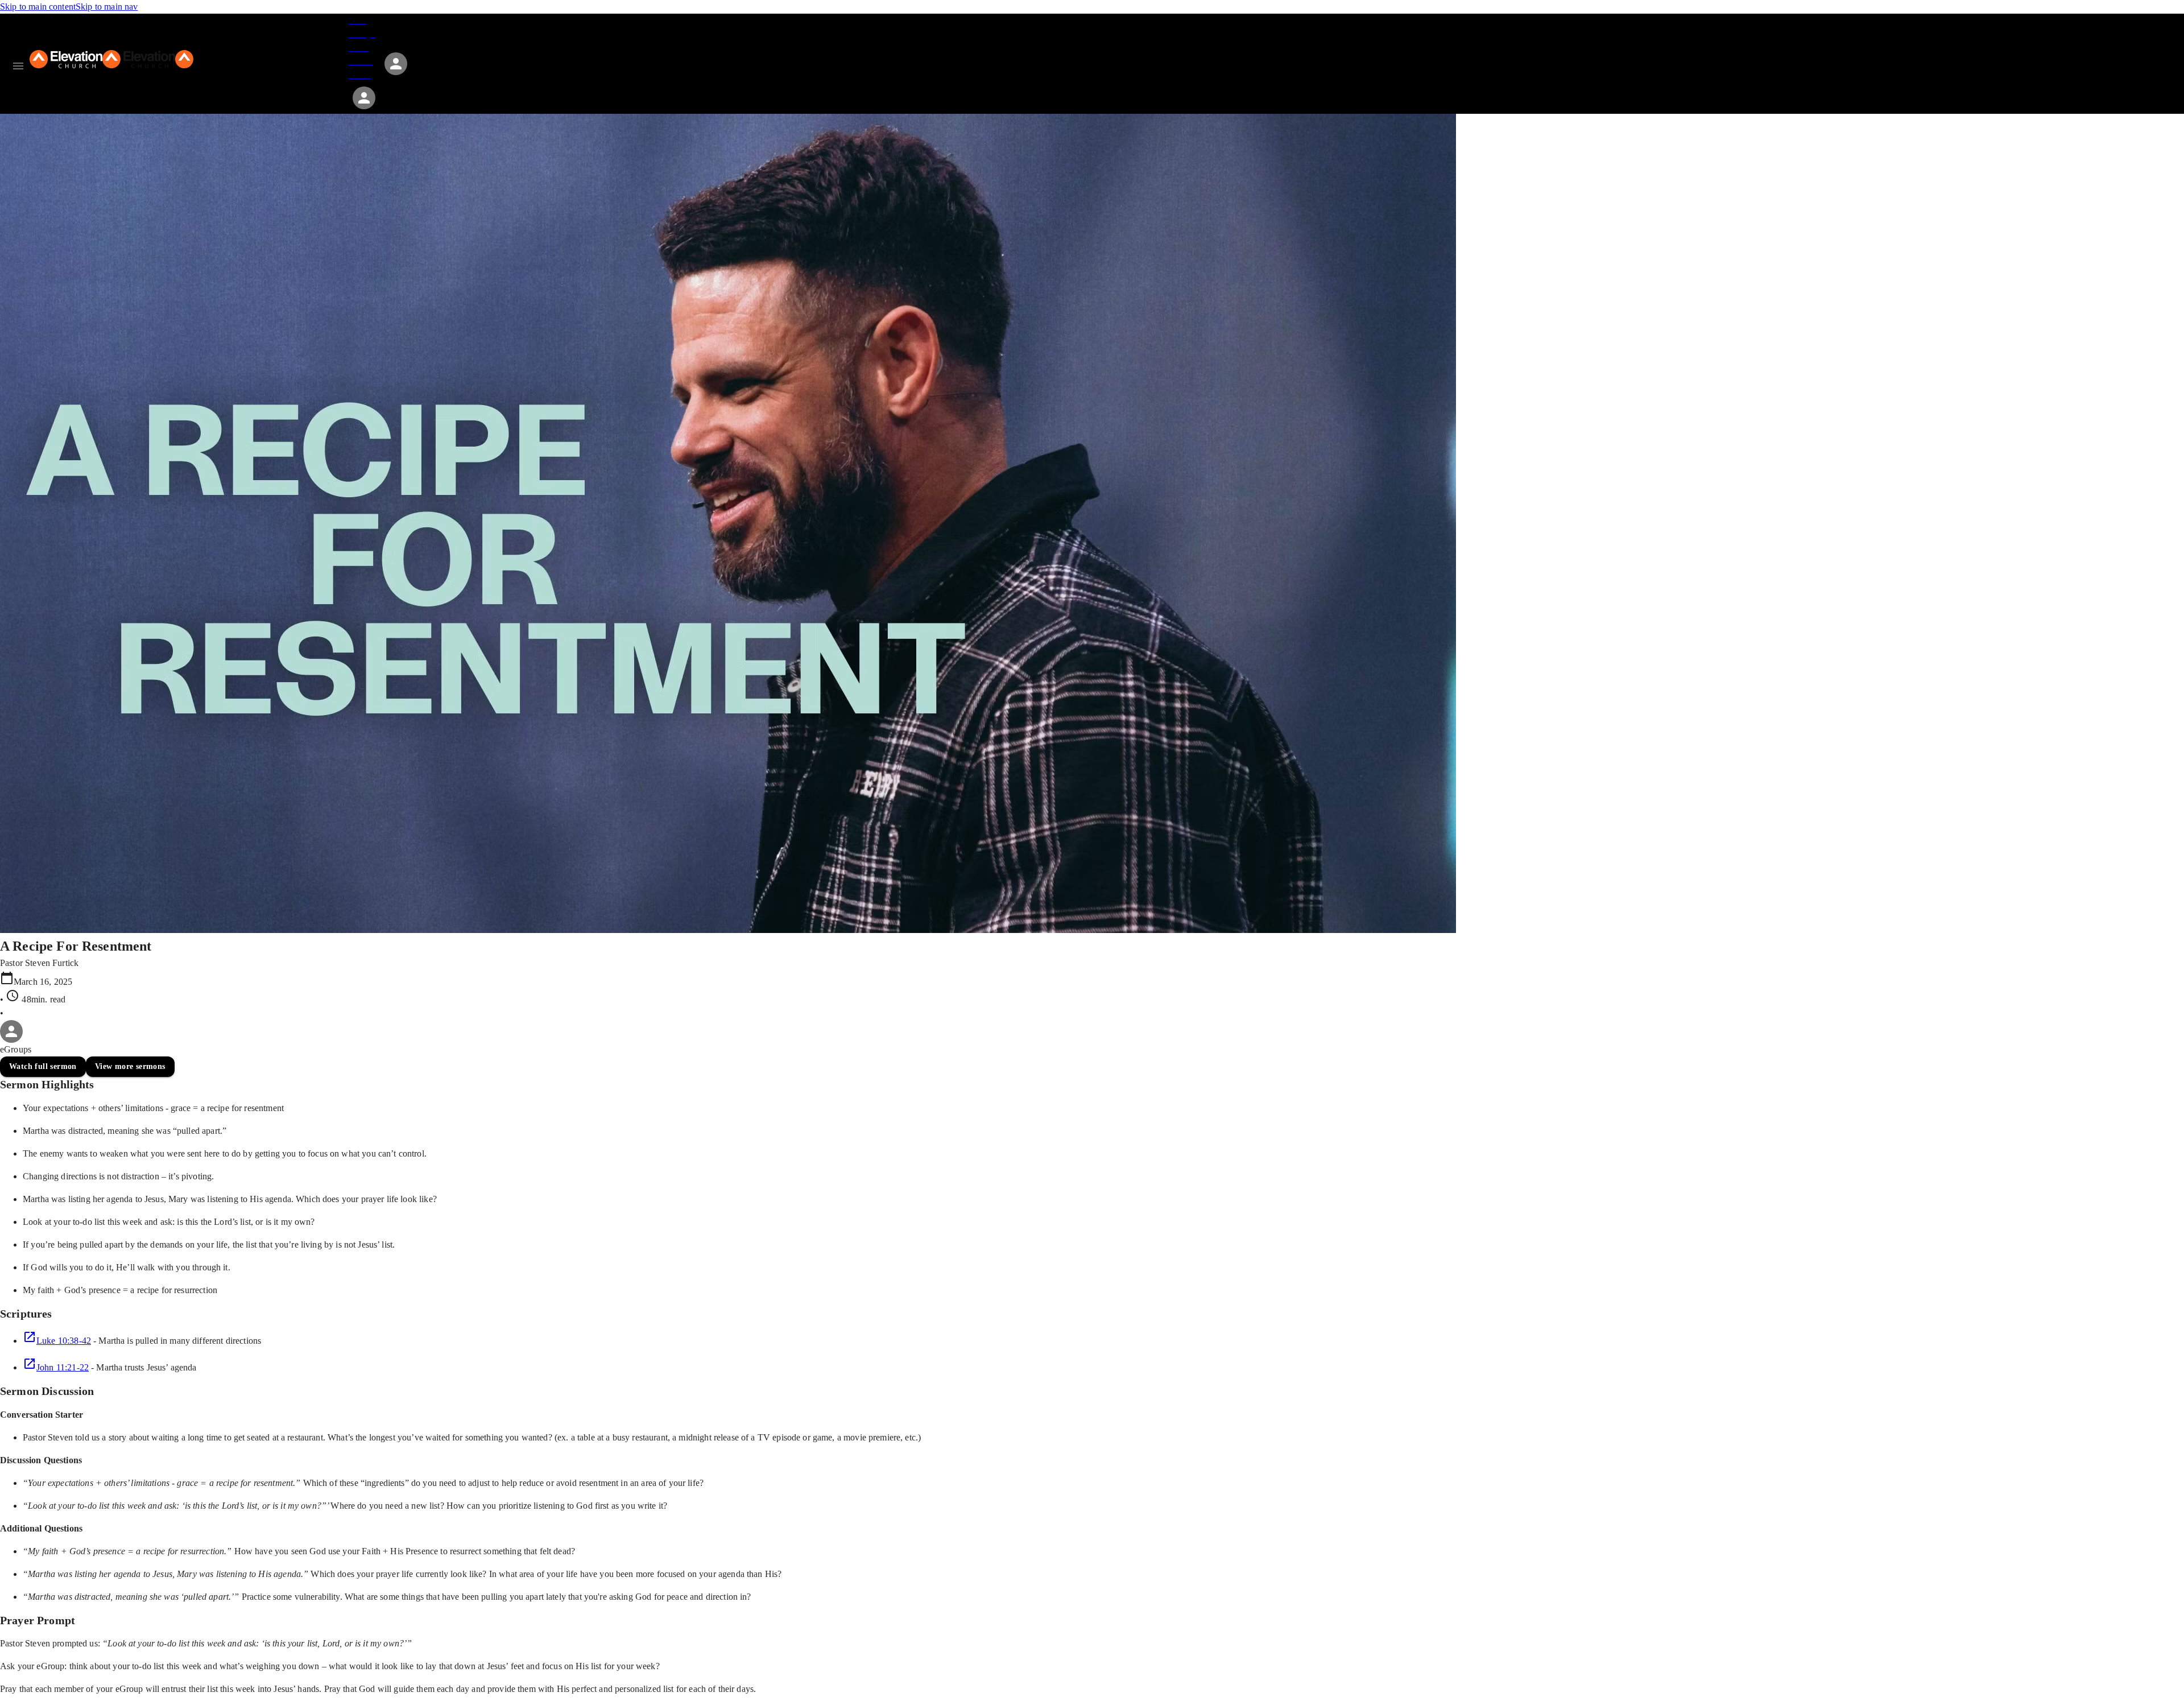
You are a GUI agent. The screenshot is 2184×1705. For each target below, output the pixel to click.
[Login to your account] (364, 98)
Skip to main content (38, 7)
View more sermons (130, 1066)
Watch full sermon (43, 1066)
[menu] (18, 66)
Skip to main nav (107, 7)
